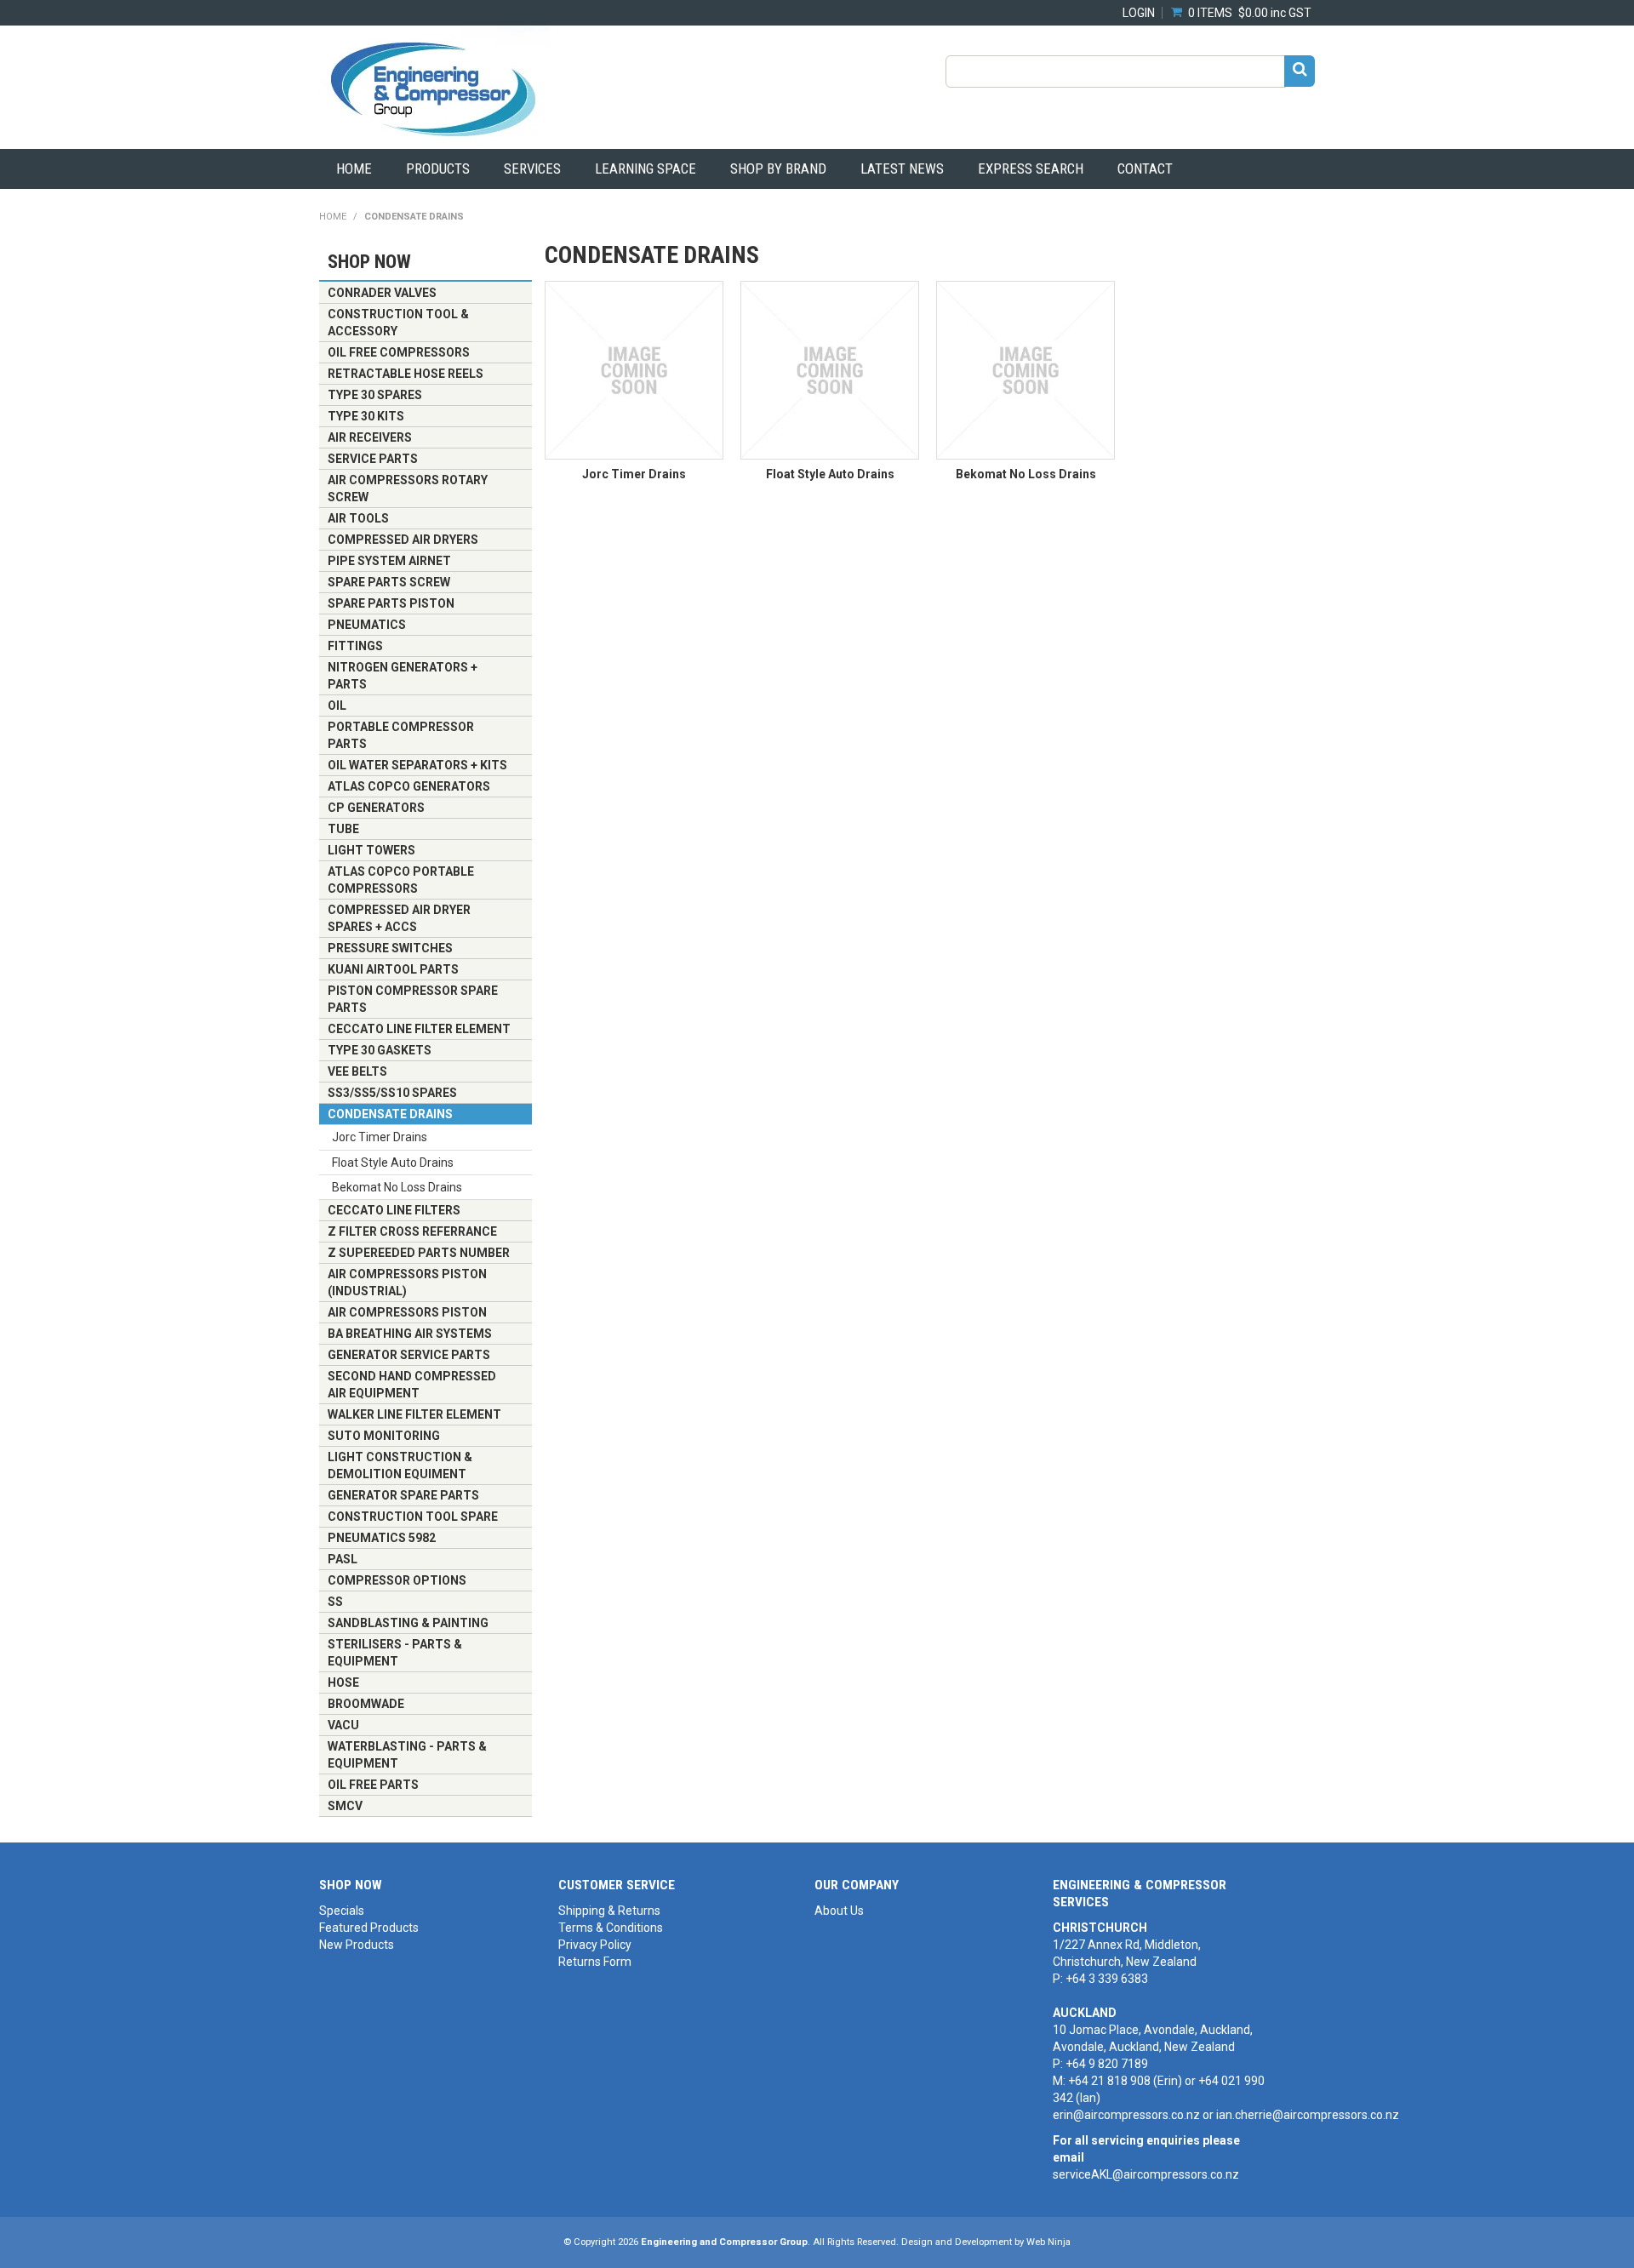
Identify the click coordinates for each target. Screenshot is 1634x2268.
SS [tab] (335, 1602)
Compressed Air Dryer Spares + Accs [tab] (399, 918)
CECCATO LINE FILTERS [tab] (394, 1210)
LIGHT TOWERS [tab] (371, 850)
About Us (839, 1911)
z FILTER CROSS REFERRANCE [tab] (412, 1231)
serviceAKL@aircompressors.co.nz (1146, 2174)
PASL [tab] (343, 1559)
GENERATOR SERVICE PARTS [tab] (409, 1355)
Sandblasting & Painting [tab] (408, 1623)
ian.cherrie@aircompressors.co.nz (1308, 2115)
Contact (1145, 169)
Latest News (902, 169)
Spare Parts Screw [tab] (389, 582)
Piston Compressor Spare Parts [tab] (413, 999)
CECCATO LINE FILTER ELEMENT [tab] (419, 1029)
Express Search (1031, 169)
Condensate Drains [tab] (390, 1114)
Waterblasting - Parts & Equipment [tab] (407, 1755)
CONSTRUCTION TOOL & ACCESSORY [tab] (398, 323)
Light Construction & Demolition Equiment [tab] (400, 1465)
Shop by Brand (778, 169)
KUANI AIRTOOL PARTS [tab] (393, 969)
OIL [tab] (337, 706)
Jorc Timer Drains (634, 474)
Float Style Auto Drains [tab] (393, 1163)
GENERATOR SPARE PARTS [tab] (403, 1495)
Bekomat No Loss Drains (1026, 474)
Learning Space (646, 169)
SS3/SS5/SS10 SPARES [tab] (392, 1093)
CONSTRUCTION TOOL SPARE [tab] (413, 1517)
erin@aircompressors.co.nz (1126, 2115)
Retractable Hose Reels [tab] (406, 374)
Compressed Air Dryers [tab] (403, 540)
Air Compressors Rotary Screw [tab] (408, 488)
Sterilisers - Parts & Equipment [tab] (395, 1653)
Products (438, 169)
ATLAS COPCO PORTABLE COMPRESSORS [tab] (401, 880)
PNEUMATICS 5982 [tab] (382, 1538)
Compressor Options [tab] (397, 1580)
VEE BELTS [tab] (357, 1071)
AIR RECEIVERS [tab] (370, 437)
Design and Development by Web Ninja (986, 2242)
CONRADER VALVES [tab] (382, 293)
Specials (342, 1911)
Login (1139, 13)
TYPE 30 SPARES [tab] (375, 395)
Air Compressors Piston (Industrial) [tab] (407, 1283)
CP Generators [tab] (376, 808)
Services (532, 169)
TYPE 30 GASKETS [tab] (380, 1050)
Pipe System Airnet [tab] (389, 561)
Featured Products (369, 1928)
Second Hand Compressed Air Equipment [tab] (412, 1385)
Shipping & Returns (609, 1911)
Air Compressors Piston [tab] (407, 1312)
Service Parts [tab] (373, 459)
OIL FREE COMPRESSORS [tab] (399, 352)
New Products (357, 1945)
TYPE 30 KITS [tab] (366, 416)
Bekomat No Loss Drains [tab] (397, 1187)
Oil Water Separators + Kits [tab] (417, 765)
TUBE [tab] (343, 829)
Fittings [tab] (355, 646)
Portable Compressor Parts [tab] (401, 735)
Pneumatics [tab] (367, 625)
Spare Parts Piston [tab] (391, 603)
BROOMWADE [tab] (366, 1704)
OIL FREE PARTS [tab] (373, 1785)
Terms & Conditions (611, 1928)
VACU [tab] (343, 1725)
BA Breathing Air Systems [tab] (410, 1334)
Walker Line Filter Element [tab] (414, 1414)
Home (354, 169)
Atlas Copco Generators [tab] (409, 786)
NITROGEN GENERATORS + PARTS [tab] (403, 676)
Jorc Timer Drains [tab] (380, 1137)
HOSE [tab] (343, 1682)
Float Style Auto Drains (830, 474)
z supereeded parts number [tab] (419, 1253)
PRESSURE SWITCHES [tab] (390, 948)
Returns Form (595, 1962)
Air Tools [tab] (358, 518)
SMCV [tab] (345, 1806)
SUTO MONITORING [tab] (384, 1436)
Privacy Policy (595, 1945)
